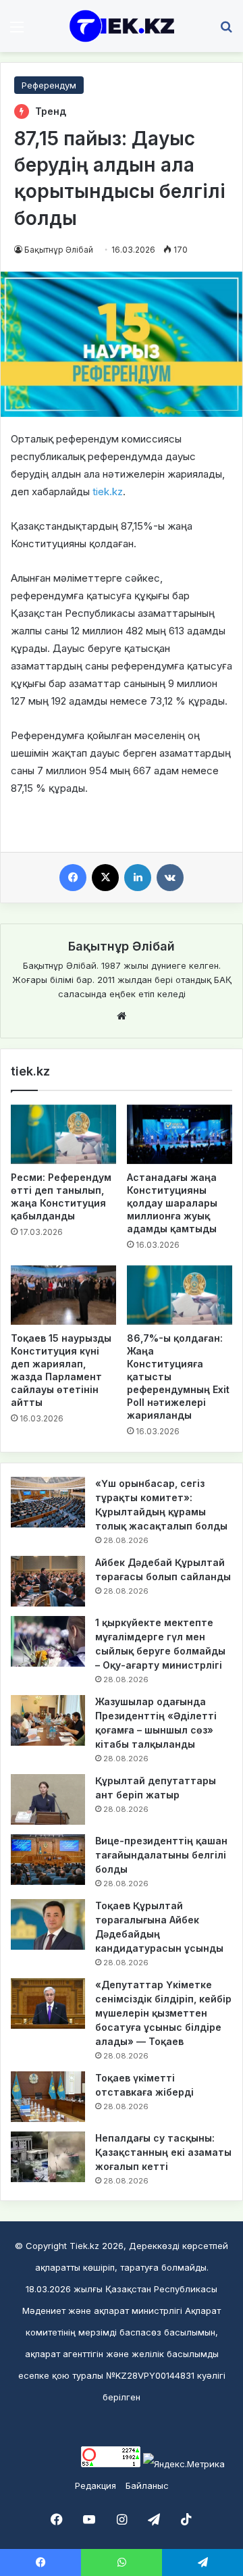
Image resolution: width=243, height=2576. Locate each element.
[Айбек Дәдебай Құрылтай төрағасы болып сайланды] (48, 1581)
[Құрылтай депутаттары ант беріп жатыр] (48, 1799)
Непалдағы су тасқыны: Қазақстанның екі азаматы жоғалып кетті (163, 2152)
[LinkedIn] (138, 878)
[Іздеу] (226, 31)
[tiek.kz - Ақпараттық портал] (122, 26)
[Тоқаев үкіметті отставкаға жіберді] (48, 2097)
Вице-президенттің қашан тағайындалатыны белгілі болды (161, 1855)
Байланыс (147, 2485)
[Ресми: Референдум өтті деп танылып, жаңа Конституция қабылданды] (63, 1134)
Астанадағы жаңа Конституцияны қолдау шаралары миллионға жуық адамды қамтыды (172, 1203)
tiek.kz (106, 491)
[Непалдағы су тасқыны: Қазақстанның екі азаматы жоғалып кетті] (48, 2157)
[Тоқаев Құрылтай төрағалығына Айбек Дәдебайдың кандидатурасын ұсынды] (48, 1924)
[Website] (122, 1016)
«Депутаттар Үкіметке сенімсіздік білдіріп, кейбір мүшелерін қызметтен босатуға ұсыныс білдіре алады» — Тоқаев (163, 2013)
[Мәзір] (17, 31)
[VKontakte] (170, 878)
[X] (105, 878)
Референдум (49, 85)
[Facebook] (73, 878)
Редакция (96, 2485)
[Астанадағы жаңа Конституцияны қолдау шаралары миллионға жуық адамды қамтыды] (180, 1134)
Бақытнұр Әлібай (59, 250)
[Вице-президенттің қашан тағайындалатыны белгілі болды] (48, 1860)
